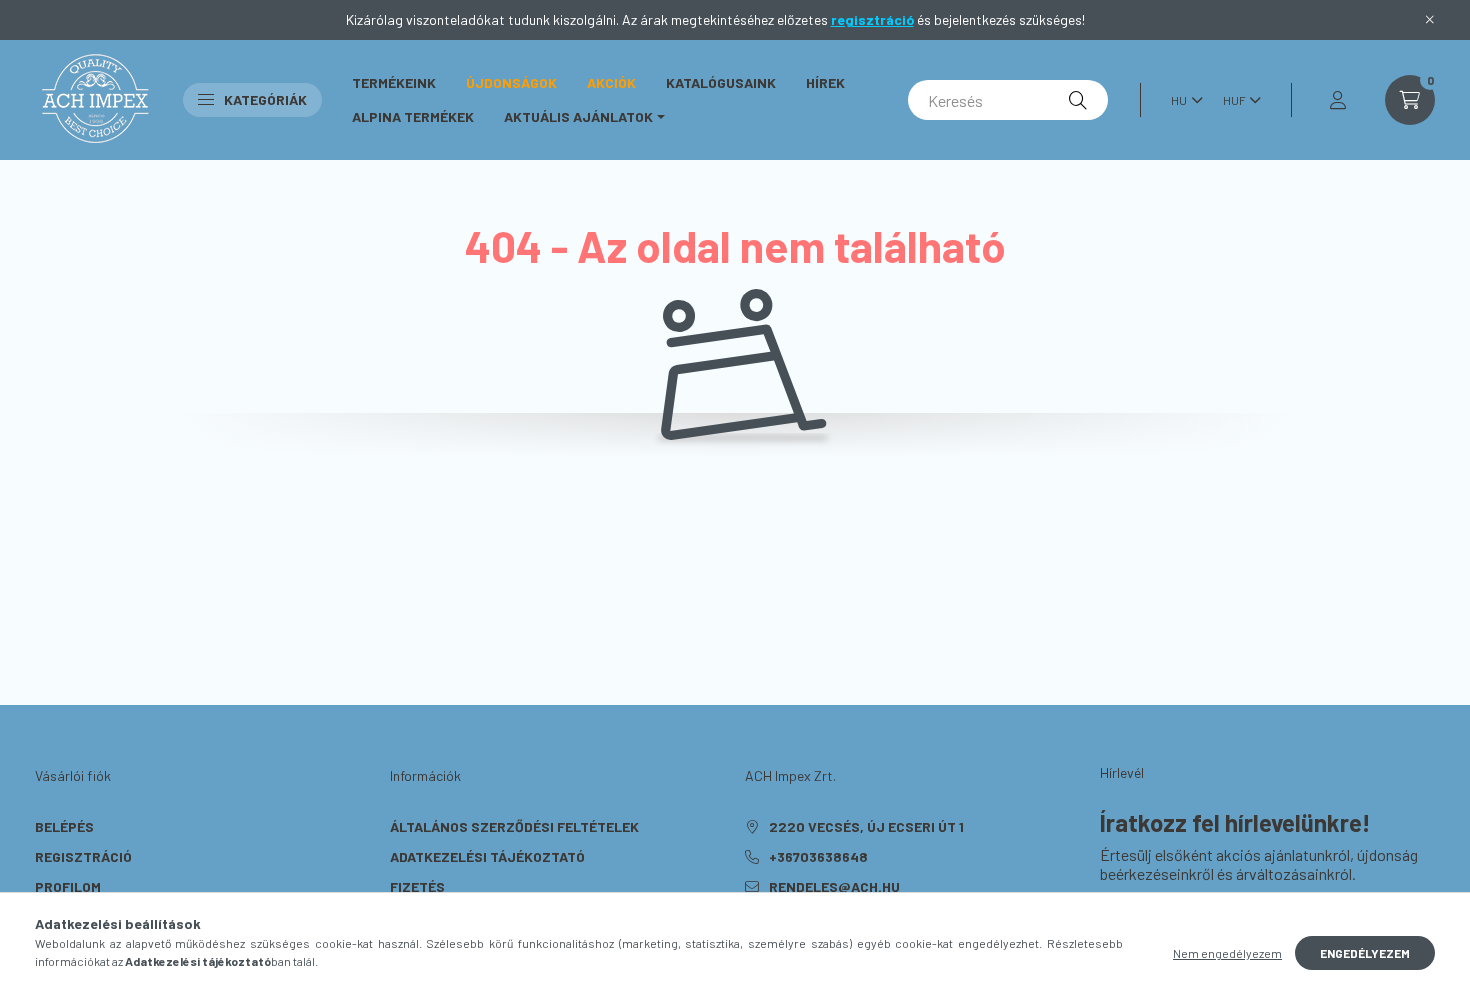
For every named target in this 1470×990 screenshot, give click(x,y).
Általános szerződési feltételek (514, 826)
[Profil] (1338, 100)
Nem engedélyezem (1227, 953)
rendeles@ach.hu (834, 886)
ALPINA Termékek (413, 116)
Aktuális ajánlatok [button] (578, 116)
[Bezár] (1430, 20)
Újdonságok (511, 82)
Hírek (825, 82)
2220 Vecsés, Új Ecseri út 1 (866, 826)
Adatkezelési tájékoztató (487, 856)
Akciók (611, 82)
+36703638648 (818, 856)
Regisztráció (83, 856)
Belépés (64, 826)
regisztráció (872, 19)
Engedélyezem (1365, 953)
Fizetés (417, 886)
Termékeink (394, 82)
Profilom (68, 886)
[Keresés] (1078, 100)
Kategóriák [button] (265, 99)
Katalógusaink (721, 82)
